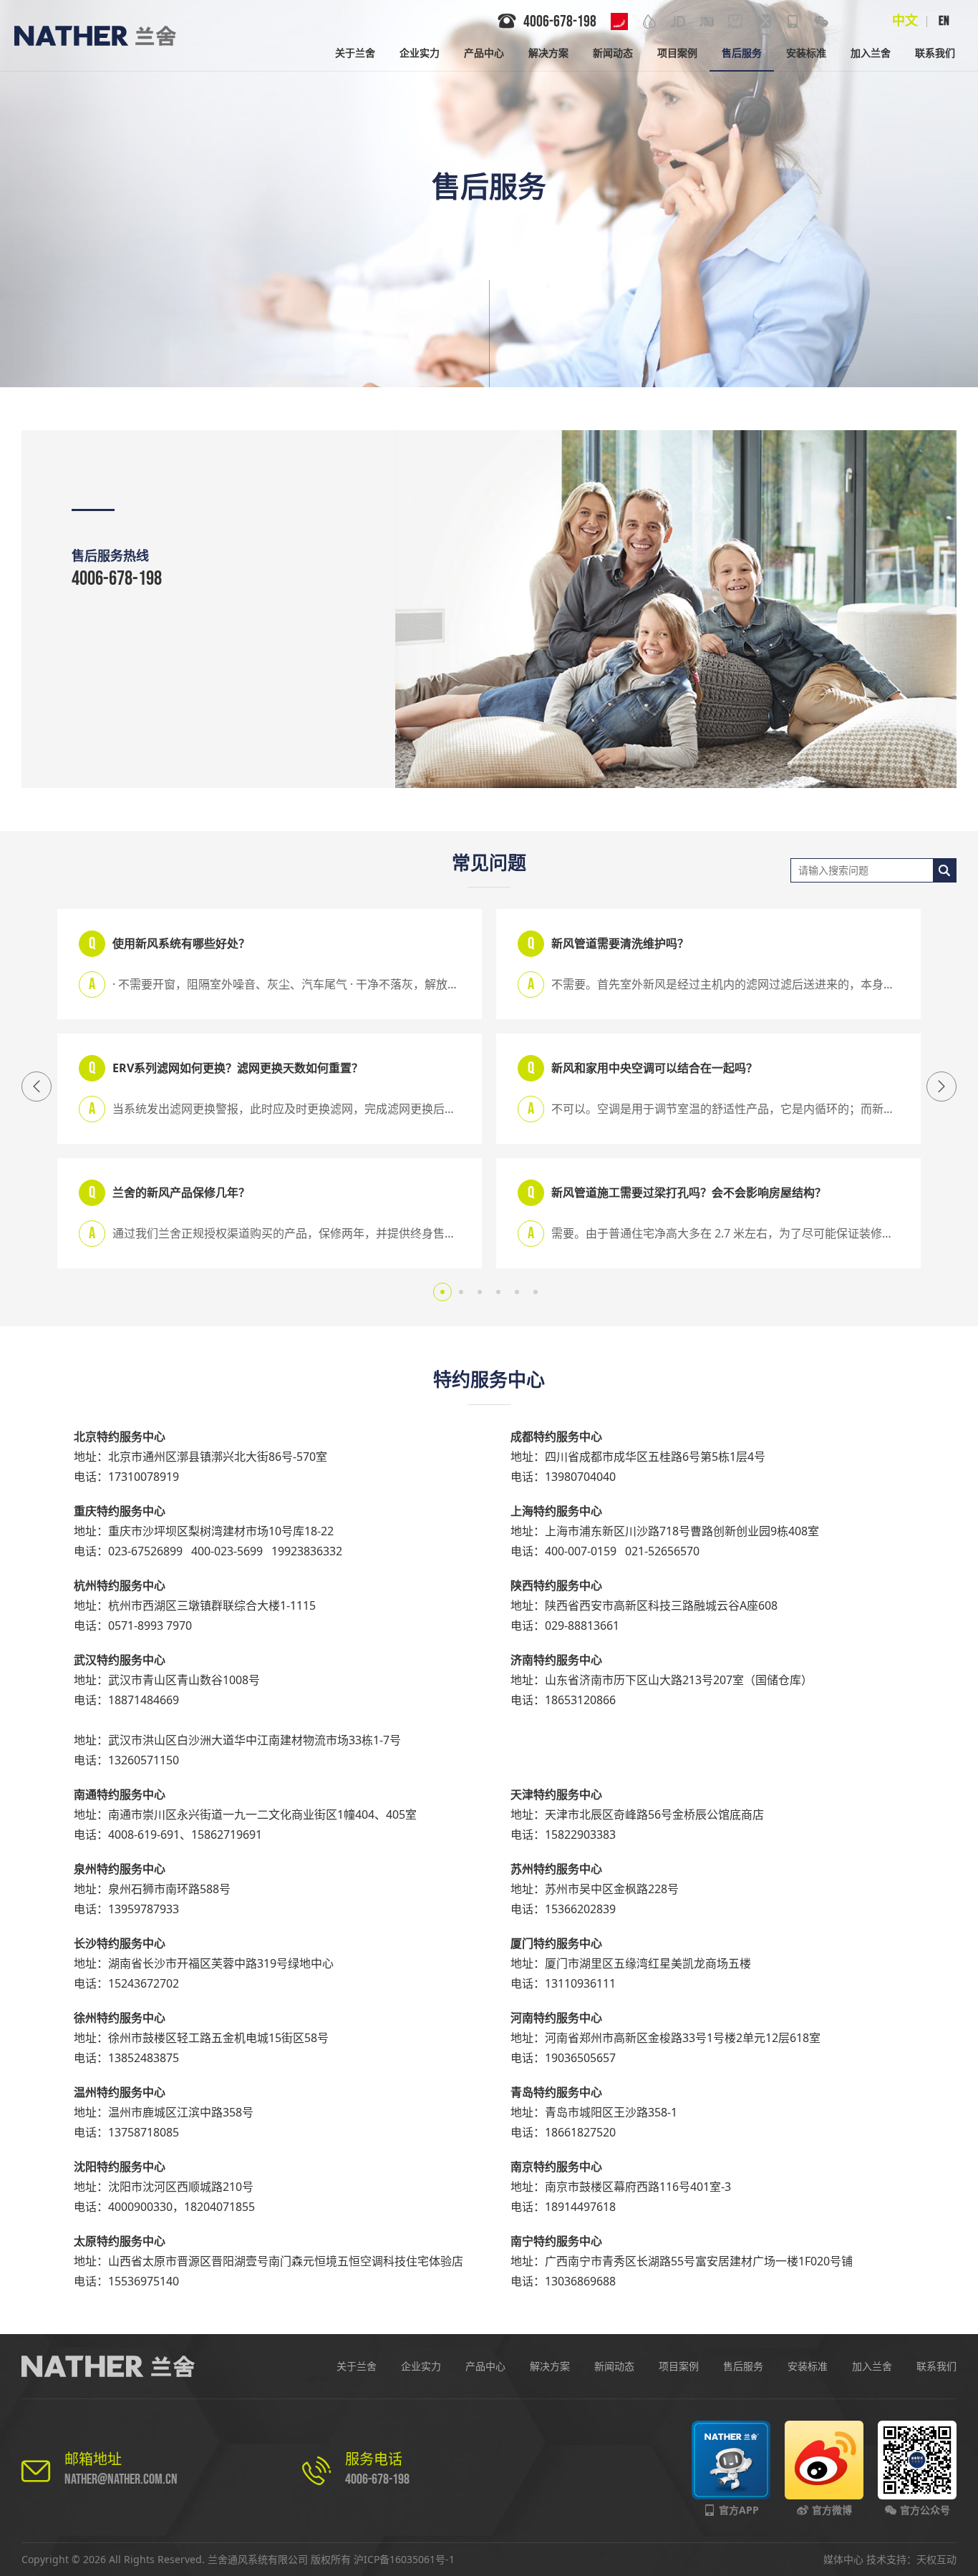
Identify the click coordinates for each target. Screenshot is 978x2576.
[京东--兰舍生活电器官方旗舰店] (678, 21)
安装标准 (808, 2366)
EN (944, 21)
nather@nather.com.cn (121, 2479)
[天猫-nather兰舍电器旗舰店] (735, 21)
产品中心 (485, 2366)
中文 (905, 21)
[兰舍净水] (649, 21)
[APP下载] (793, 21)
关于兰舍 (357, 2366)
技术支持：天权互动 (911, 2559)
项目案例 (679, 2366)
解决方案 (550, 2366)
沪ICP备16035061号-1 (404, 2559)
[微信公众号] (821, 21)
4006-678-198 (117, 579)
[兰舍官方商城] (764, 21)
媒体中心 (843, 2559)
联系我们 (936, 2366)
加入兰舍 (872, 2366)
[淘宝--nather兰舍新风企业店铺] (707, 21)
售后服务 (743, 2366)
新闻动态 (614, 2366)
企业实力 (421, 2366)
